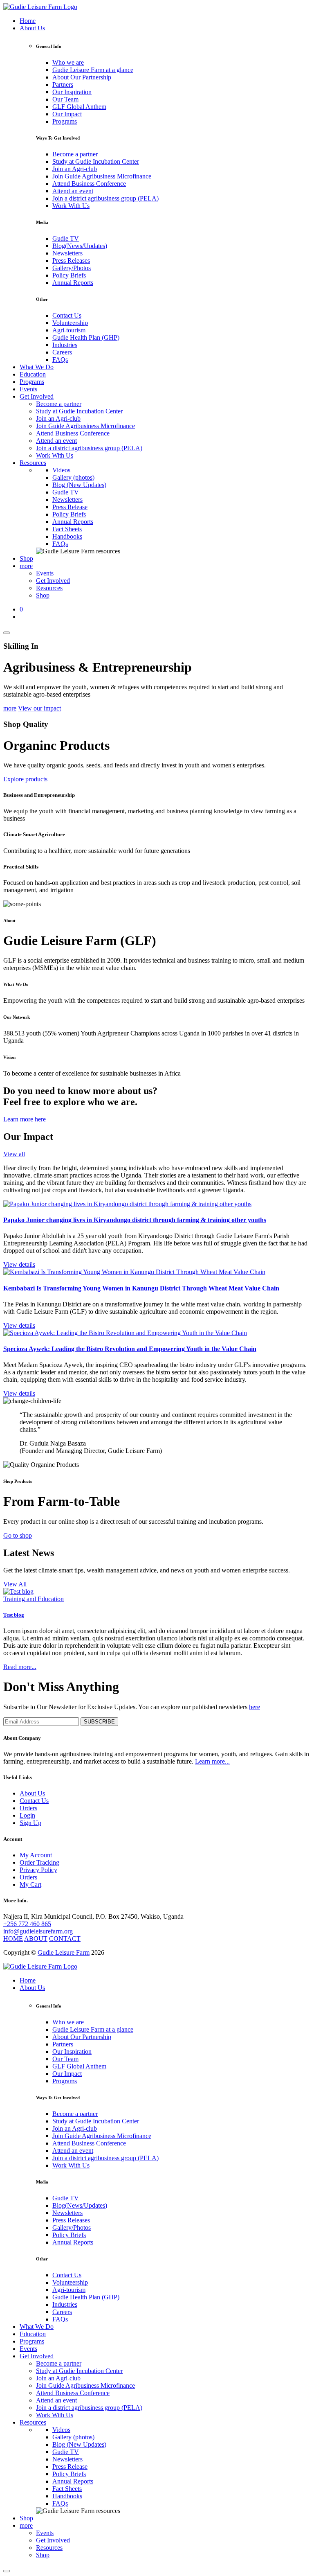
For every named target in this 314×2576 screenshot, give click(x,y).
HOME (13, 1939)
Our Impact (67, 114)
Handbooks (67, 536)
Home (28, 21)
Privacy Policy (38, 1870)
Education (33, 374)
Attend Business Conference (89, 184)
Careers (62, 352)
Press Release (70, 507)
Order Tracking (39, 1862)
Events (28, 389)
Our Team (65, 99)
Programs (65, 121)
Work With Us (71, 206)
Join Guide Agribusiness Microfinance (102, 176)
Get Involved (53, 581)
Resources (49, 588)
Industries (65, 345)
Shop (26, 558)
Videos (61, 470)
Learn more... (212, 1761)
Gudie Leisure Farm (64, 1952)
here (255, 1707)
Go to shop (18, 1535)
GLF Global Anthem (79, 107)
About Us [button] (32, 28)
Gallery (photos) (73, 477)
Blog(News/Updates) (80, 246)
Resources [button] (33, 463)
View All (15, 1584)
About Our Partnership (82, 77)
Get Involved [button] (37, 396)
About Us (32, 1793)
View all (14, 1154)
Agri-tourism (69, 330)
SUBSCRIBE (99, 1722)
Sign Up (30, 1823)
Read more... (20, 1667)
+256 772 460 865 (27, 1924)
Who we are (68, 62)
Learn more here (25, 1119)
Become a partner (75, 154)
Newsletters (67, 253)
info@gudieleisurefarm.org (38, 1931)
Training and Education (34, 1599)
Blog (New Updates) (79, 485)
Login (27, 1815)
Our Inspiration (72, 92)
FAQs (60, 360)
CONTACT (65, 1939)
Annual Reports (73, 283)
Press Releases (71, 261)
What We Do (37, 367)
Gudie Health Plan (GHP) (86, 337)
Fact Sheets (67, 529)
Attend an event (73, 191)
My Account (36, 1855)
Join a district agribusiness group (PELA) (105, 198)
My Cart (30, 1885)
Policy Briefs (69, 275)
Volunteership (70, 323)
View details (19, 1264)
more (10, 708)
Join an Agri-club (75, 169)
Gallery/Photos (72, 268)
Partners (63, 85)
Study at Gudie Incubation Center (96, 161)
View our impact (39, 708)
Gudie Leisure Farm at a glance (93, 70)
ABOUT (36, 1939)
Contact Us (67, 315)
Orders (28, 1808)
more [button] (26, 566)
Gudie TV (66, 238)
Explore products (25, 779)
